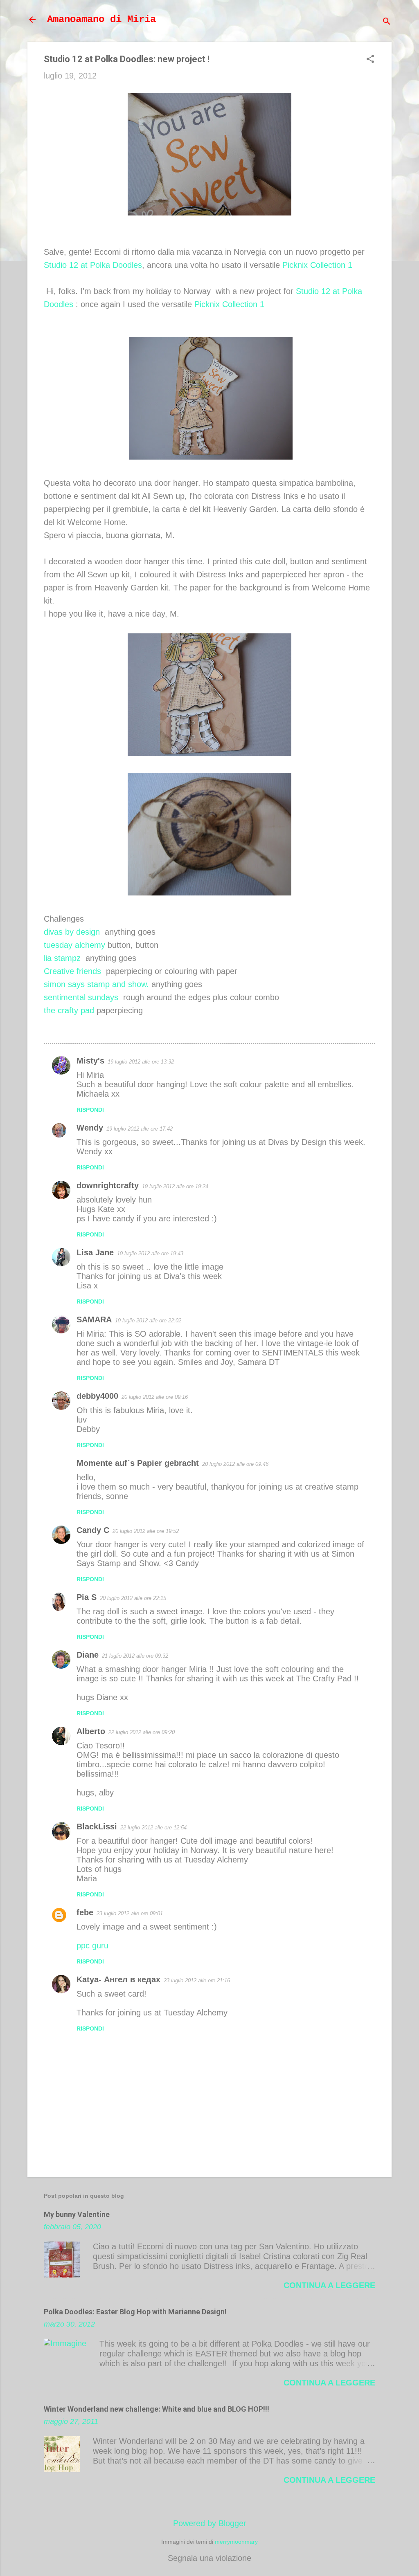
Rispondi (90, 1110)
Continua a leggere (329, 2285)
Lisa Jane (95, 1252)
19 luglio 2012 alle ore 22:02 (148, 1321)
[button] (370, 60)
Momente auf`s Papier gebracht (138, 1463)
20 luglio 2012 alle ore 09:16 (155, 1397)
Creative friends (72, 971)
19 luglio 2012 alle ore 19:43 (150, 1253)
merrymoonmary (236, 2542)
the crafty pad (69, 1010)
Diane (88, 1655)
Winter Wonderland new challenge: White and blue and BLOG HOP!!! (157, 2409)
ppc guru (92, 1945)
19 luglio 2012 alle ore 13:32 (141, 1062)
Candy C (93, 1530)
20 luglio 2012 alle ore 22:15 (133, 1598)
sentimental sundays (81, 997)
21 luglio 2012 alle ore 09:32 (135, 1656)
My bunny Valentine (77, 2214)
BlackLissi (97, 1827)
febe (85, 1912)
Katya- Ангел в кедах (118, 1979)
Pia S (87, 1597)
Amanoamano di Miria (101, 19)
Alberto (91, 1731)
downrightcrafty (108, 1185)
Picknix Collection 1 (317, 265)
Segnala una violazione (209, 2558)
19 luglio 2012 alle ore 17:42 (140, 1129)
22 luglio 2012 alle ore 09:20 (142, 1732)
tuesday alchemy (74, 945)
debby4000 (97, 1396)
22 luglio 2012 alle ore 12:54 (153, 1828)
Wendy (90, 1128)
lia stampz (62, 958)
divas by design (72, 932)
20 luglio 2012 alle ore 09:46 (235, 1464)
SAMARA (94, 1319)
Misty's (90, 1061)
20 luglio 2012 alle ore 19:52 (146, 1531)
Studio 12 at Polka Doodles (93, 265)
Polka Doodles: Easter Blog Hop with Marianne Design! (135, 2312)
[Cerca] (387, 22)
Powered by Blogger (210, 2523)
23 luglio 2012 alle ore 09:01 (130, 1913)
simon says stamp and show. (96, 984)
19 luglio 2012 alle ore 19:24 (175, 1186)
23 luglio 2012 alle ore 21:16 (197, 1980)
